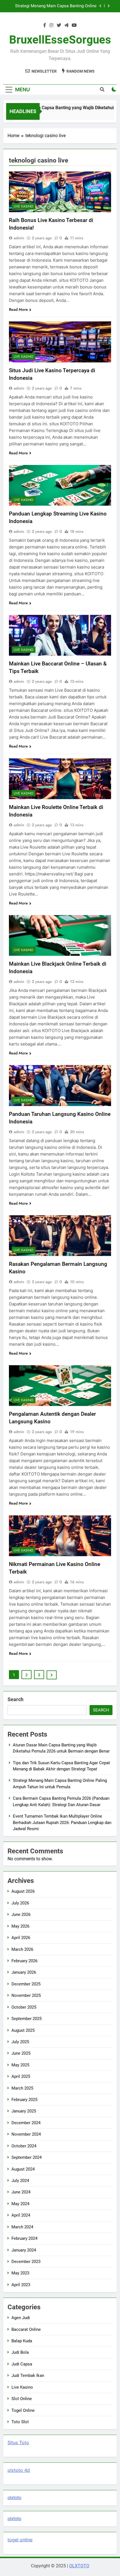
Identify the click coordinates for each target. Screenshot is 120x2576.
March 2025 (22, 2088)
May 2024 (20, 2204)
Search (15, 1699)
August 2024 (23, 2169)
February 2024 (24, 2238)
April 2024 (21, 2215)
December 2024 (26, 2123)
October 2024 (24, 2146)
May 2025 (20, 2065)
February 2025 (24, 2100)
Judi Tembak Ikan (28, 2376)
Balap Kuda (22, 2341)
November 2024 (26, 2134)
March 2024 (22, 2227)
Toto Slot (20, 2422)
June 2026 (21, 1914)
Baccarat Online (26, 2329)
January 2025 (24, 2111)
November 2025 (26, 1995)
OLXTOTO (79, 2566)
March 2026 (22, 1949)
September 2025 (27, 2019)
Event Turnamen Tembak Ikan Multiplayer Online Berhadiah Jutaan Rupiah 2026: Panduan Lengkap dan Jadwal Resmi (62, 1822)
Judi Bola (20, 2352)
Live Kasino (24, 206)
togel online (20, 2540)
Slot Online (22, 2399)
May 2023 (20, 2273)
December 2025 (26, 1984)
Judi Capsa (22, 2364)
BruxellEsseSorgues (60, 40)
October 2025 (24, 2007)
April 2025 (21, 2076)
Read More (18, 309)
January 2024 (24, 2250)
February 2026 (24, 1961)
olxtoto (14, 2498)
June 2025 (21, 2053)
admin (19, 238)
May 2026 (20, 1926)
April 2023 (21, 2285)
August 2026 (23, 1891)
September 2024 (27, 2157)
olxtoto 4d (19, 2470)
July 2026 (20, 1903)
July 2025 (20, 2042)
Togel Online (23, 2410)
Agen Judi (21, 2318)
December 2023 (26, 2262)
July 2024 (20, 2181)
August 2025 (23, 2030)
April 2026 (21, 1938)
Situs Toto (18, 2443)
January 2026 (24, 1972)
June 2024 (21, 2192)
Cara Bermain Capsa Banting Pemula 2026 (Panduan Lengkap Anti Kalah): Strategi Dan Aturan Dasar (56, 8)
